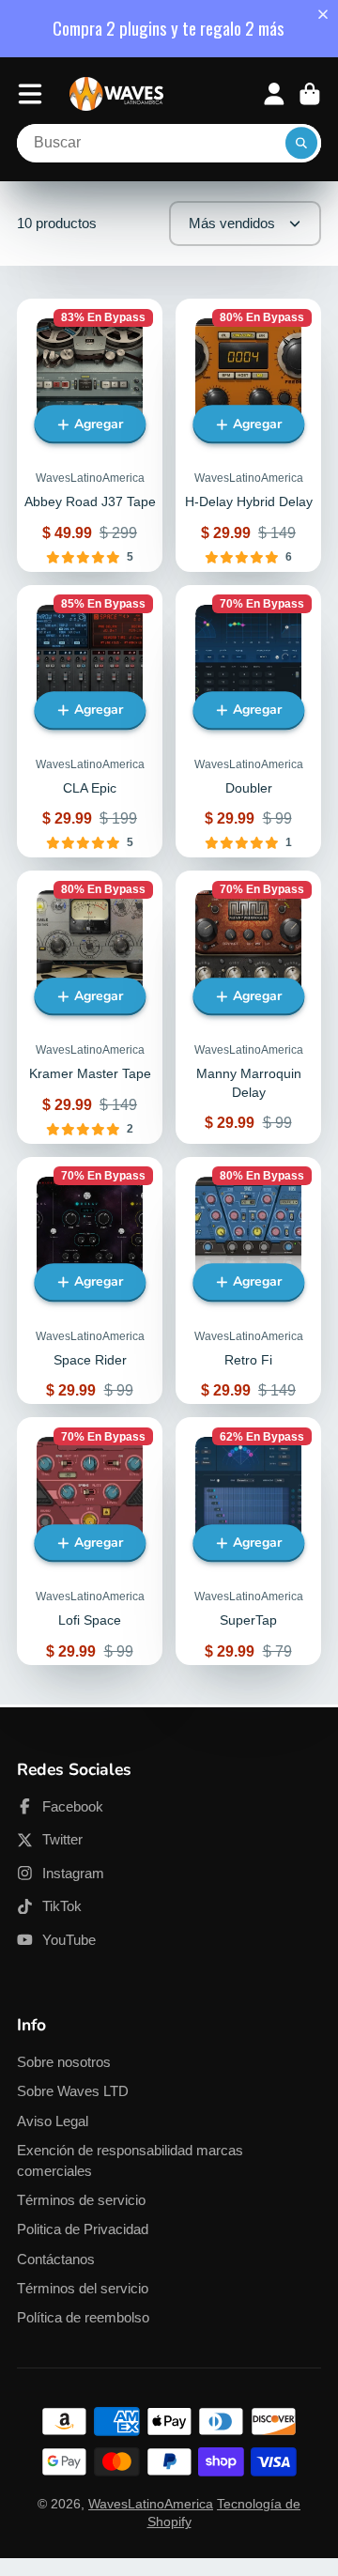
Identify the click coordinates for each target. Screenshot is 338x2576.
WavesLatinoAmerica (151, 2504)
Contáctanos (56, 2259)
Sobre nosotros (64, 2062)
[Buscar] (301, 144)
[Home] (116, 94)
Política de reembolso (83, 2317)
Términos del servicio (83, 2288)
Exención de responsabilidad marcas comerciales (130, 2160)
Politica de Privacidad (83, 2229)
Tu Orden (310, 94)
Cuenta (274, 94)
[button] (327, 14)
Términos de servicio (81, 2200)
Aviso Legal (53, 2121)
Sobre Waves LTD (73, 2091)
